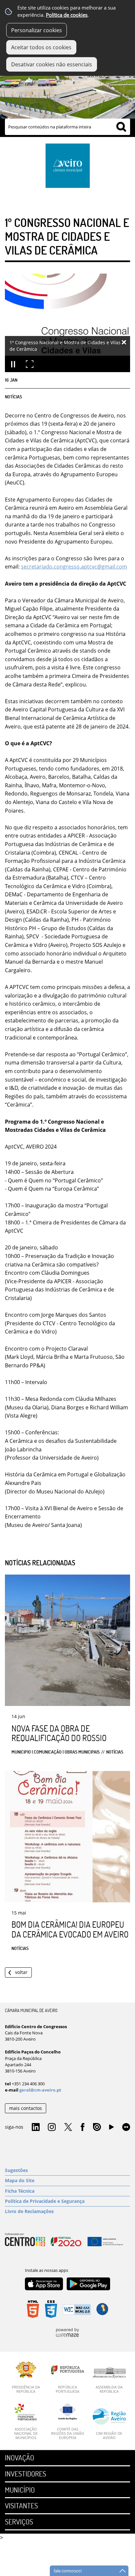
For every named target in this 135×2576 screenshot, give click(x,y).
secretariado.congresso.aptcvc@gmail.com (74, 567)
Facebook (83, 2127)
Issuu (97, 2127)
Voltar (21, 1972)
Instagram (52, 2127)
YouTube (111, 2129)
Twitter (68, 2127)
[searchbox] (67, 127)
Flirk (126, 2127)
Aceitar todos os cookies (41, 47)
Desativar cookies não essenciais (52, 64)
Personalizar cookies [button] (37, 30)
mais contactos (26, 2108)
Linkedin (36, 2127)
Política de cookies (67, 15)
